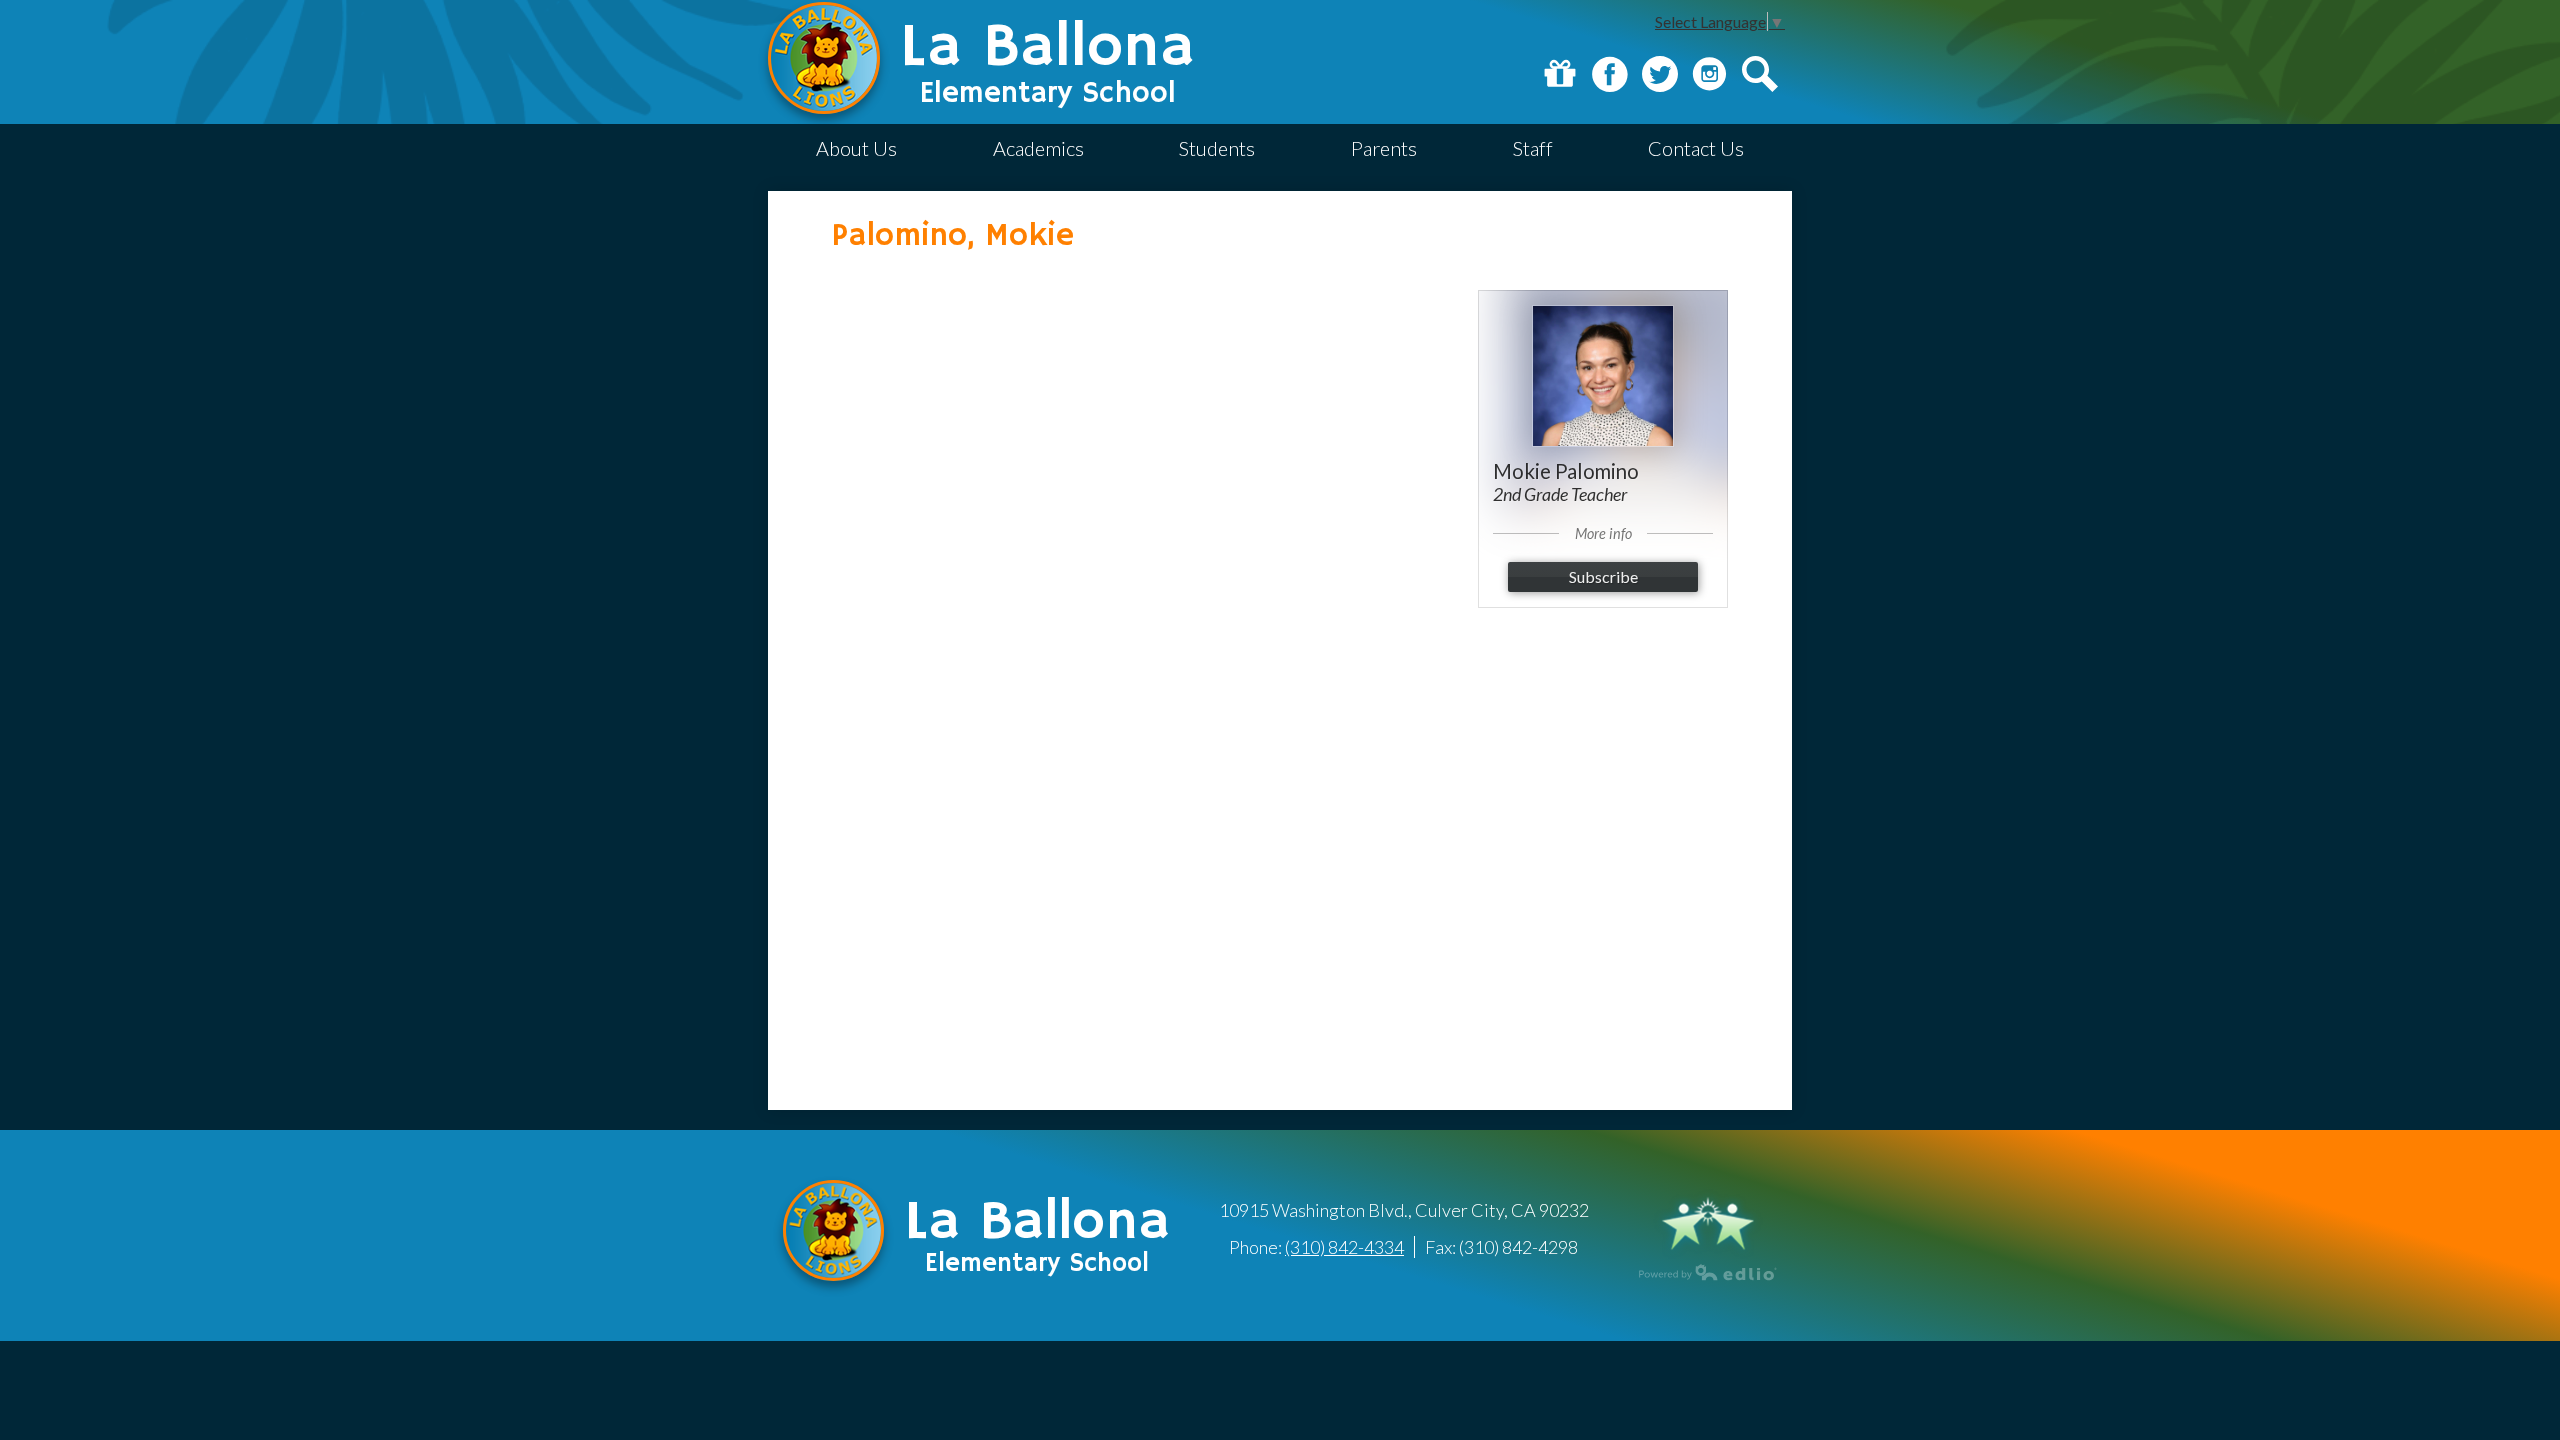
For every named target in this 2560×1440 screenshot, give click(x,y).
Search (1760, 74)
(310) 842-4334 (1344, 1247)
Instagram (1710, 74)
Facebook (1610, 74)
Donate (1560, 74)
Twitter (1660, 74)
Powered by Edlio (1708, 1272)
